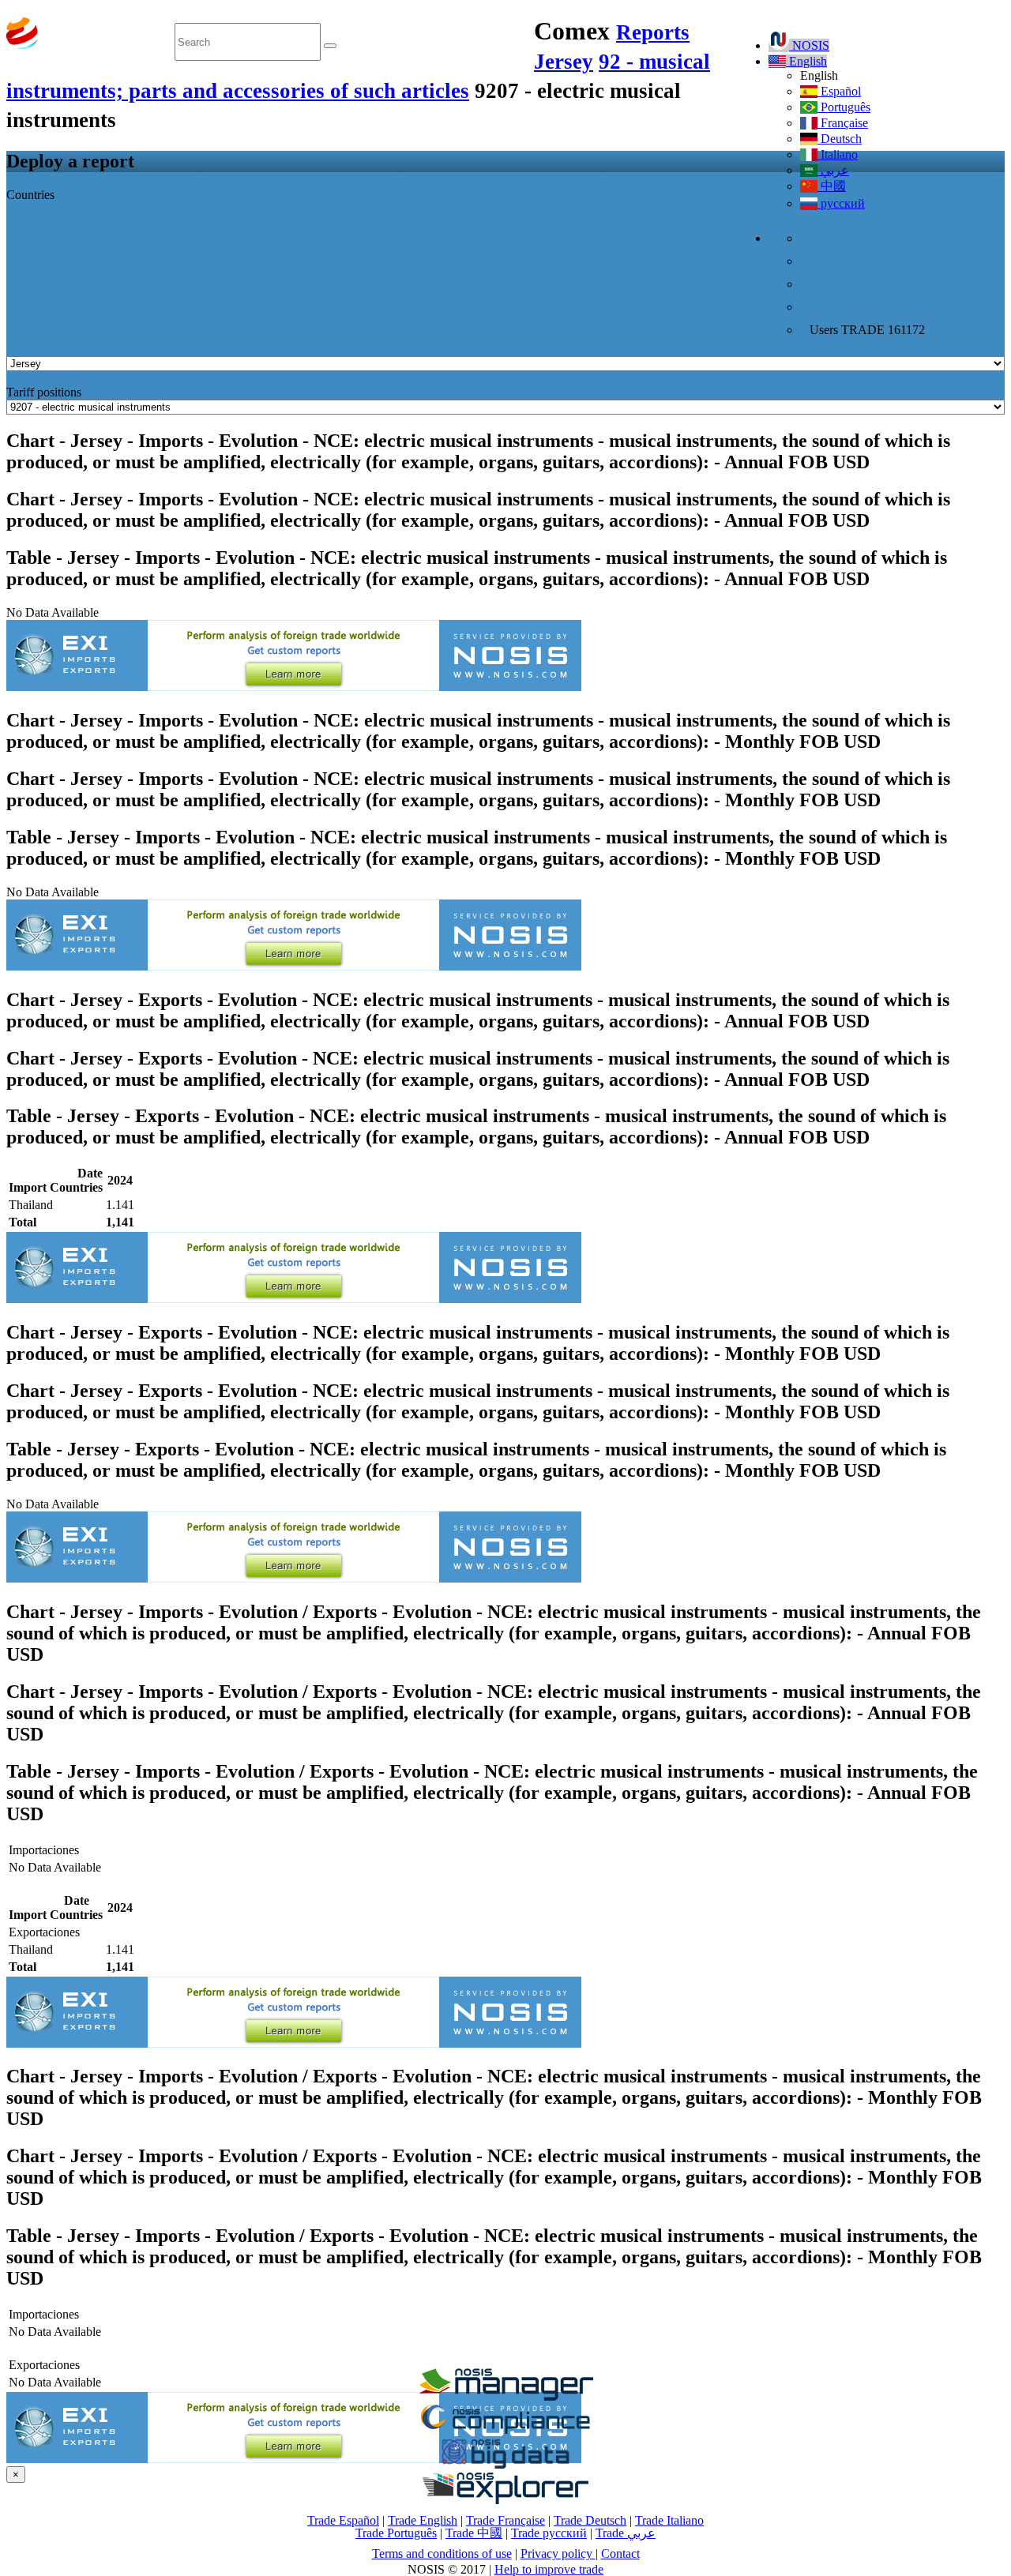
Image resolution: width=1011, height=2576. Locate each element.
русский (841, 203)
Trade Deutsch (590, 2520)
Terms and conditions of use (442, 2553)
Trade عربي (626, 2533)
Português (844, 107)
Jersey (564, 62)
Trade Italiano (669, 2520)
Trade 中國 (474, 2533)
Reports (653, 32)
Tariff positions (44, 392)
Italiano (838, 154)
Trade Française (505, 2520)
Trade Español (343, 2520)
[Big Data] (505, 2466)
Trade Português (396, 2533)
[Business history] (505, 2396)
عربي (833, 170)
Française (843, 123)
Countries (30, 195)
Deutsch (840, 139)
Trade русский (549, 2533)
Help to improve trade (549, 2569)
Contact (620, 2553)
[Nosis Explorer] (505, 2500)
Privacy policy (558, 2553)
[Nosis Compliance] (505, 2431)
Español (839, 91)
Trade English (423, 2520)
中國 (832, 186)
